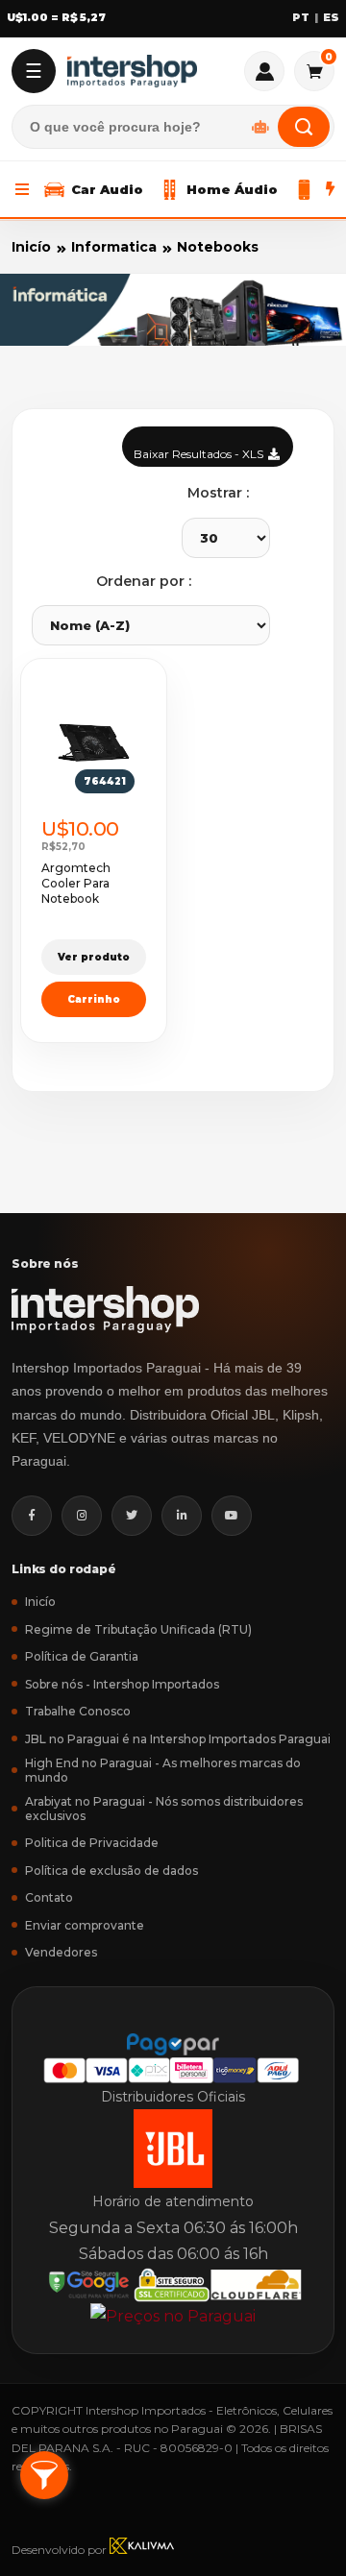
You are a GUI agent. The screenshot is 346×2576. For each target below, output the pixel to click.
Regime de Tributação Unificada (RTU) (138, 1629)
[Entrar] (264, 71)
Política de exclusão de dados (111, 1871)
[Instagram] (82, 1516)
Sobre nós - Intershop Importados (122, 1684)
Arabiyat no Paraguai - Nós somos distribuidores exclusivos (164, 1809)
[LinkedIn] (182, 1516)
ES (331, 18)
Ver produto (94, 957)
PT (301, 18)
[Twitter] (132, 1516)
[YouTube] (232, 1516)
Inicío (31, 247)
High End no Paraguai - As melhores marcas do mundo (163, 1770)
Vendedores (61, 1952)
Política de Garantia (82, 1656)
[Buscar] (304, 127)
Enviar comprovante (85, 1925)
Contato (49, 1897)
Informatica (114, 247)
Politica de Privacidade (92, 1843)
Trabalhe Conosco (78, 1711)
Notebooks (218, 247)
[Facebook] (32, 1516)
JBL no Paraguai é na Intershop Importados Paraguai (178, 1739)
